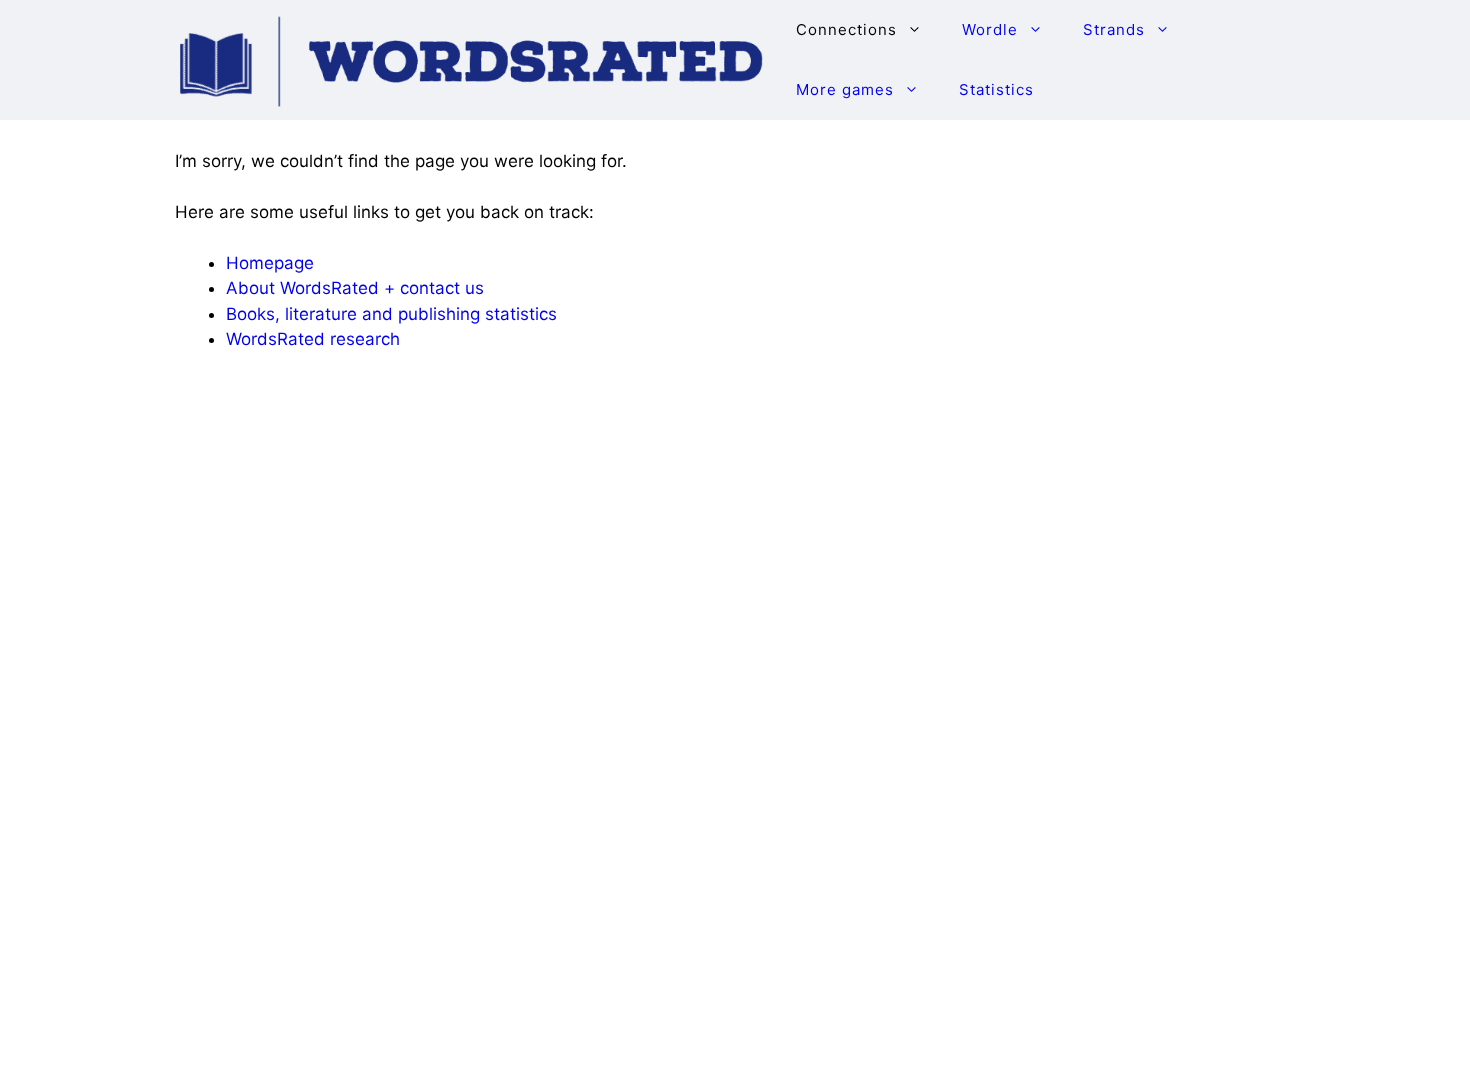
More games (845, 89)
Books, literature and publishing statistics (391, 314)
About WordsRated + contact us (355, 288)
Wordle (990, 29)
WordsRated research (313, 339)
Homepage (270, 263)
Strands (1114, 29)
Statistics (996, 89)
